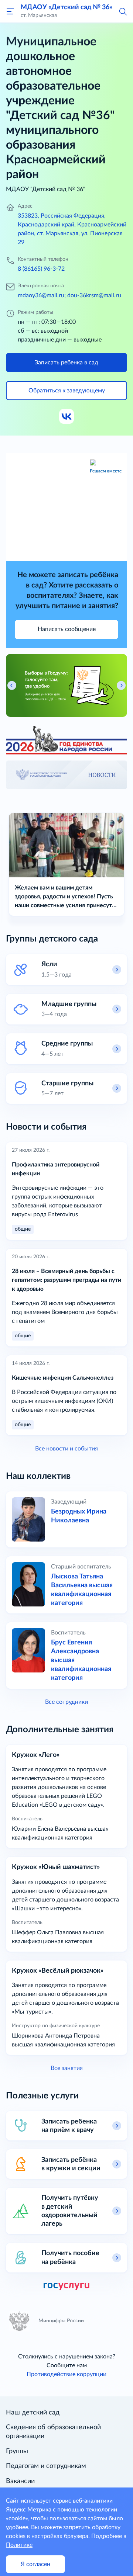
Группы (17, 2451)
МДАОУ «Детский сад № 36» (66, 7)
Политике (19, 2545)
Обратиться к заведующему (67, 391)
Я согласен (35, 2564)
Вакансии (20, 2481)
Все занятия (67, 2068)
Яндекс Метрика (29, 2510)
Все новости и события (66, 1449)
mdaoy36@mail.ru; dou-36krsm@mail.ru (69, 295)
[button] (123, 11)
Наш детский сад (33, 2413)
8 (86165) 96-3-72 (41, 269)
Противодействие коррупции (66, 2374)
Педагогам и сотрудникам (46, 2466)
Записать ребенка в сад (66, 363)
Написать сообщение (67, 629)
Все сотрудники (66, 1702)
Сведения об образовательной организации (53, 2432)
